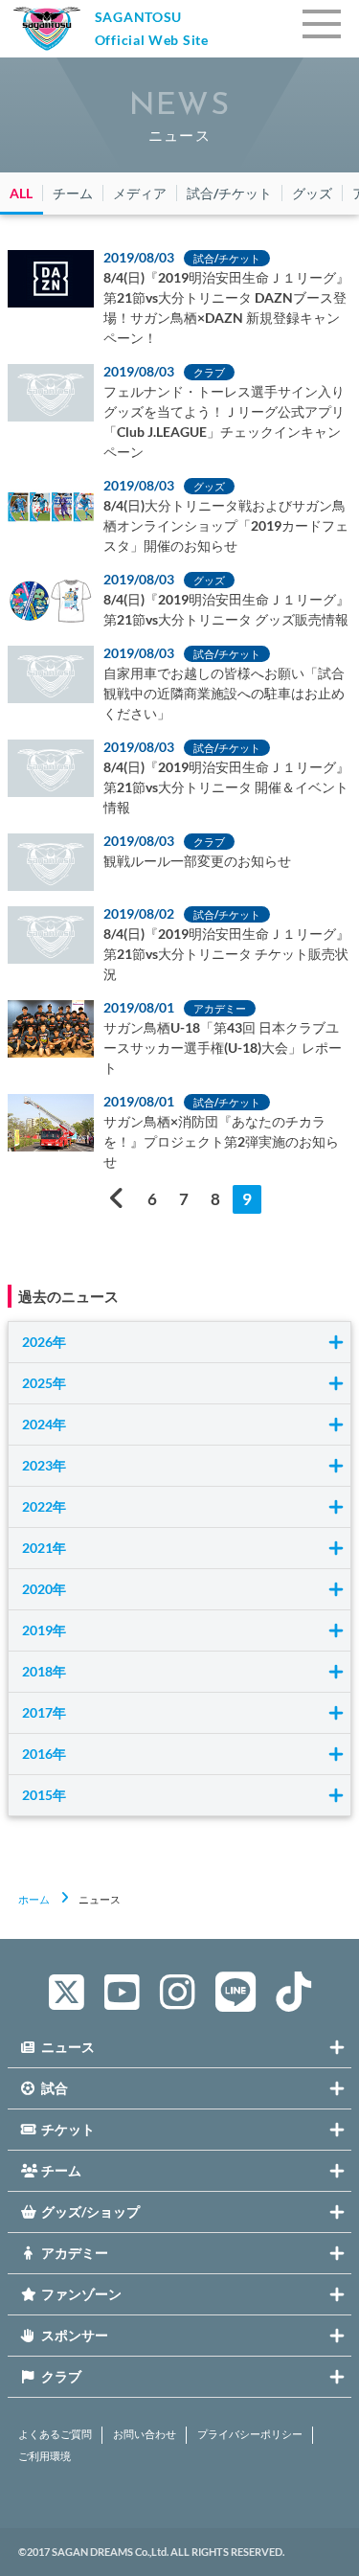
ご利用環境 (45, 2456)
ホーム (34, 1899)
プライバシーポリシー (250, 2434)
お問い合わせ (145, 2434)
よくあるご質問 (55, 2434)
